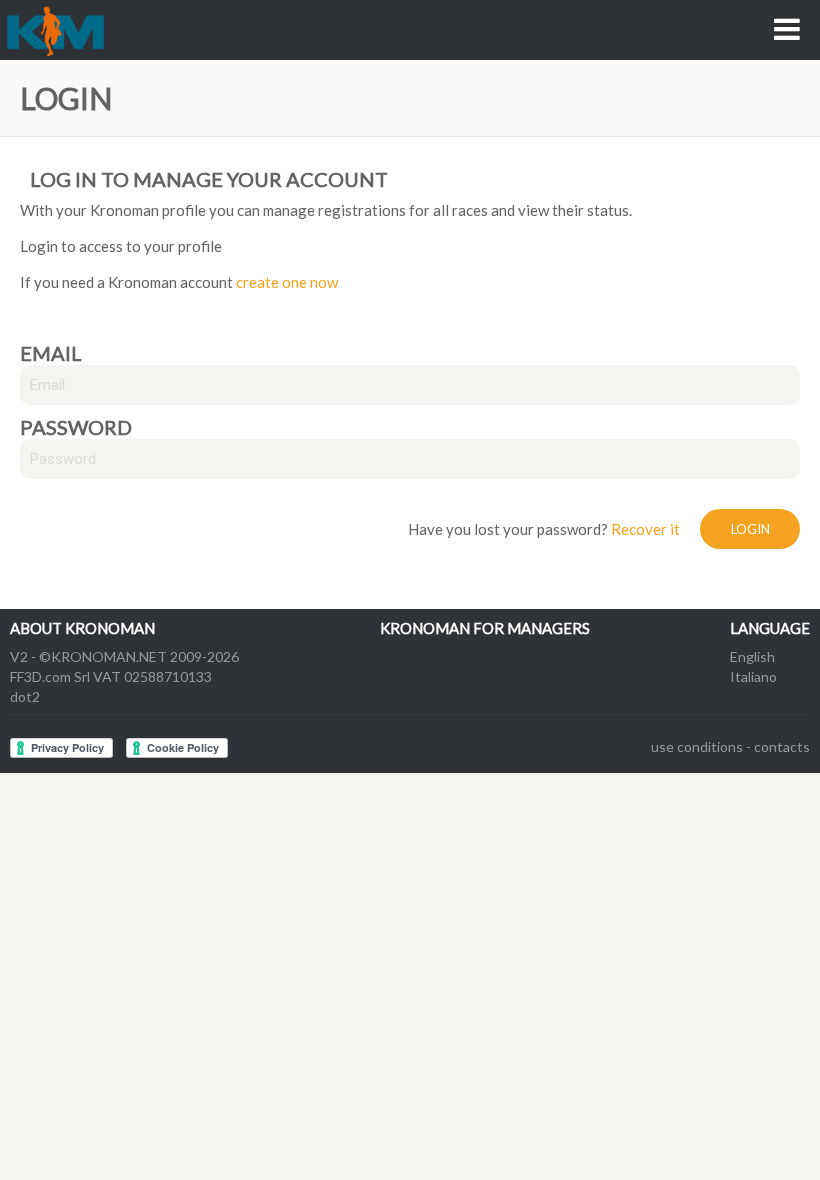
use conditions (697, 746)
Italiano (753, 676)
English (752, 656)
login (750, 529)
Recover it (645, 529)
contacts (782, 746)
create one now (287, 282)
